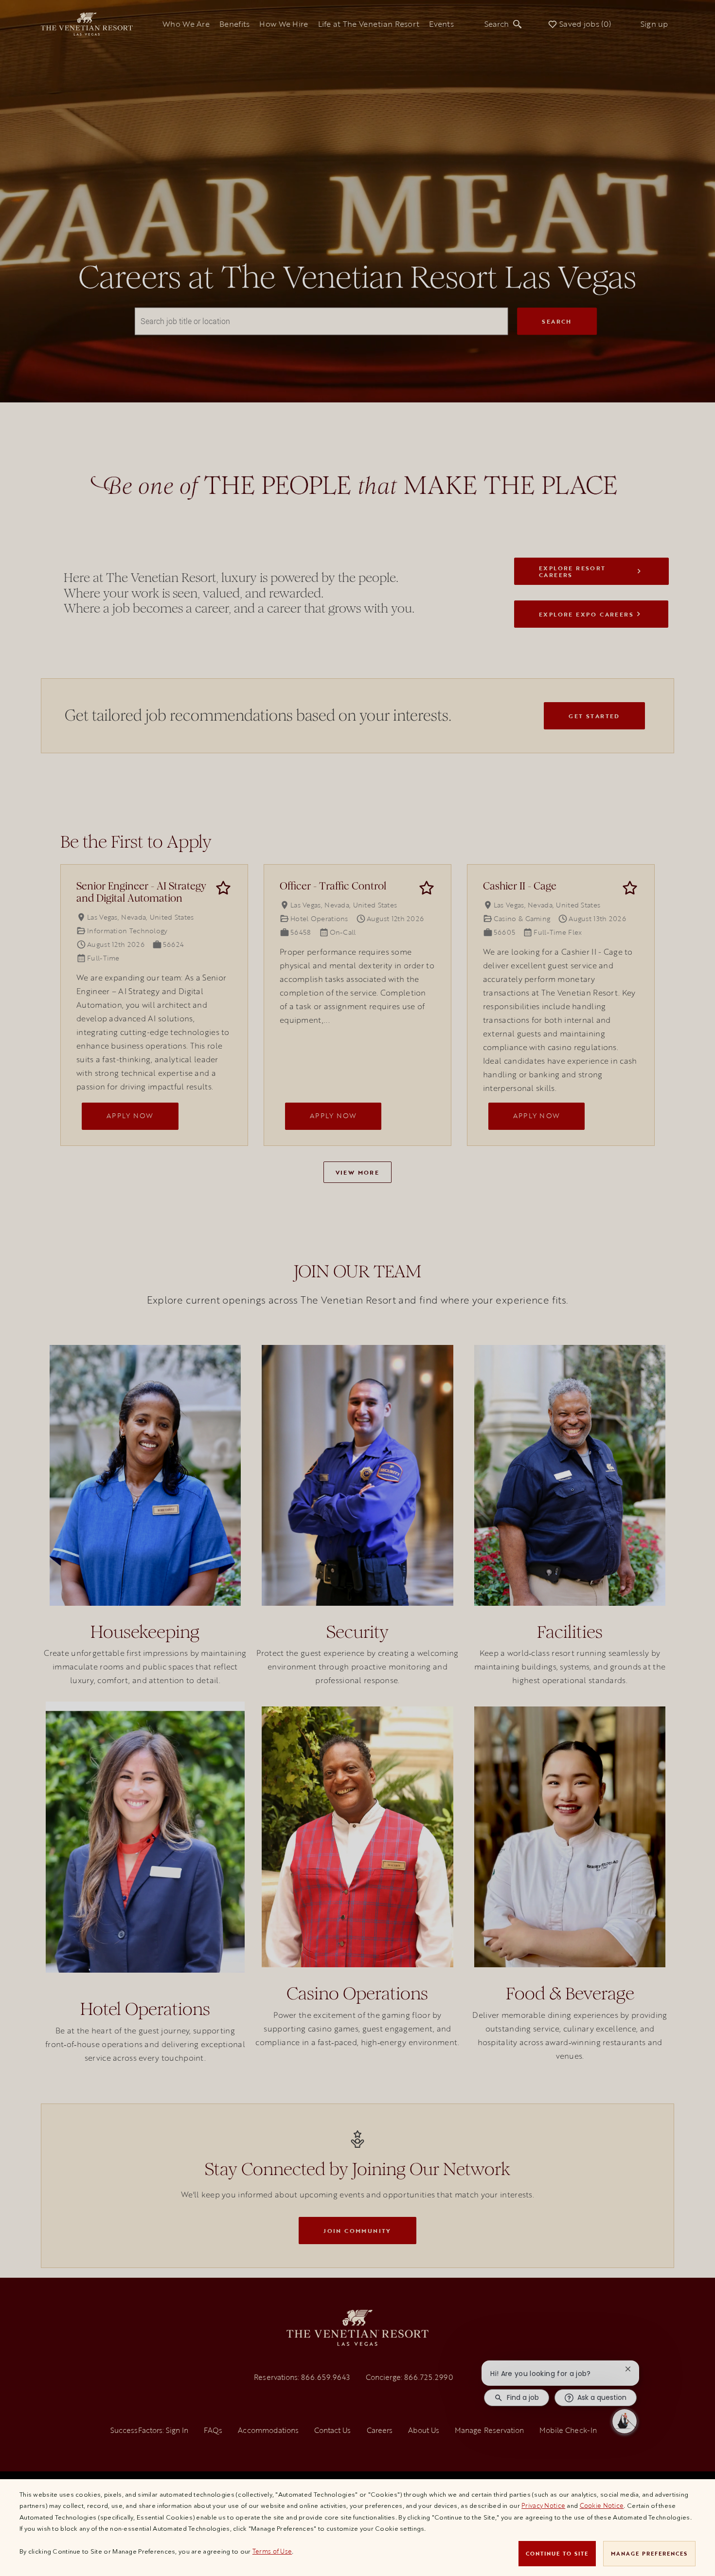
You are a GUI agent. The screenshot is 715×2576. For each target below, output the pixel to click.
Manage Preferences (649, 2553)
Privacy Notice (543, 2505)
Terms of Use (272, 2551)
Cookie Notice (602, 2505)
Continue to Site (557, 2553)
